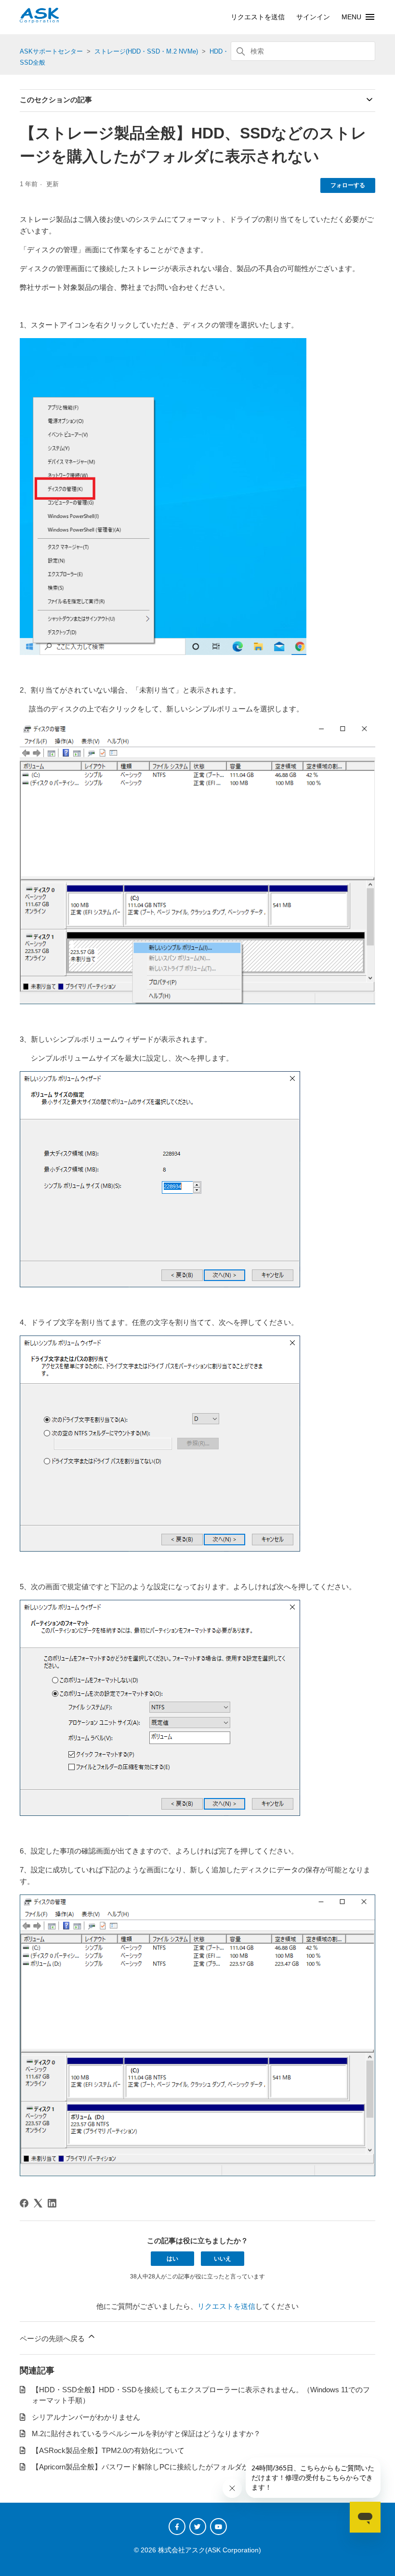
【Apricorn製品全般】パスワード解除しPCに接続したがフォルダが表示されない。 (166, 2467)
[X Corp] (38, 2203)
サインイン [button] (313, 17)
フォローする (348, 185)
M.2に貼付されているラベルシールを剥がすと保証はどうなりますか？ (146, 2433)
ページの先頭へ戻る (53, 2338)
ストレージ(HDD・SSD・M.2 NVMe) (146, 51)
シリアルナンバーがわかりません (86, 2417)
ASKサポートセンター (51, 51)
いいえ (223, 2259)
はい (172, 2259)
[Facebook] (24, 2203)
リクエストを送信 (258, 17)
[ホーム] (39, 20)
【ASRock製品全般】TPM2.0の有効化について (108, 2450)
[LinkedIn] (52, 2203)
